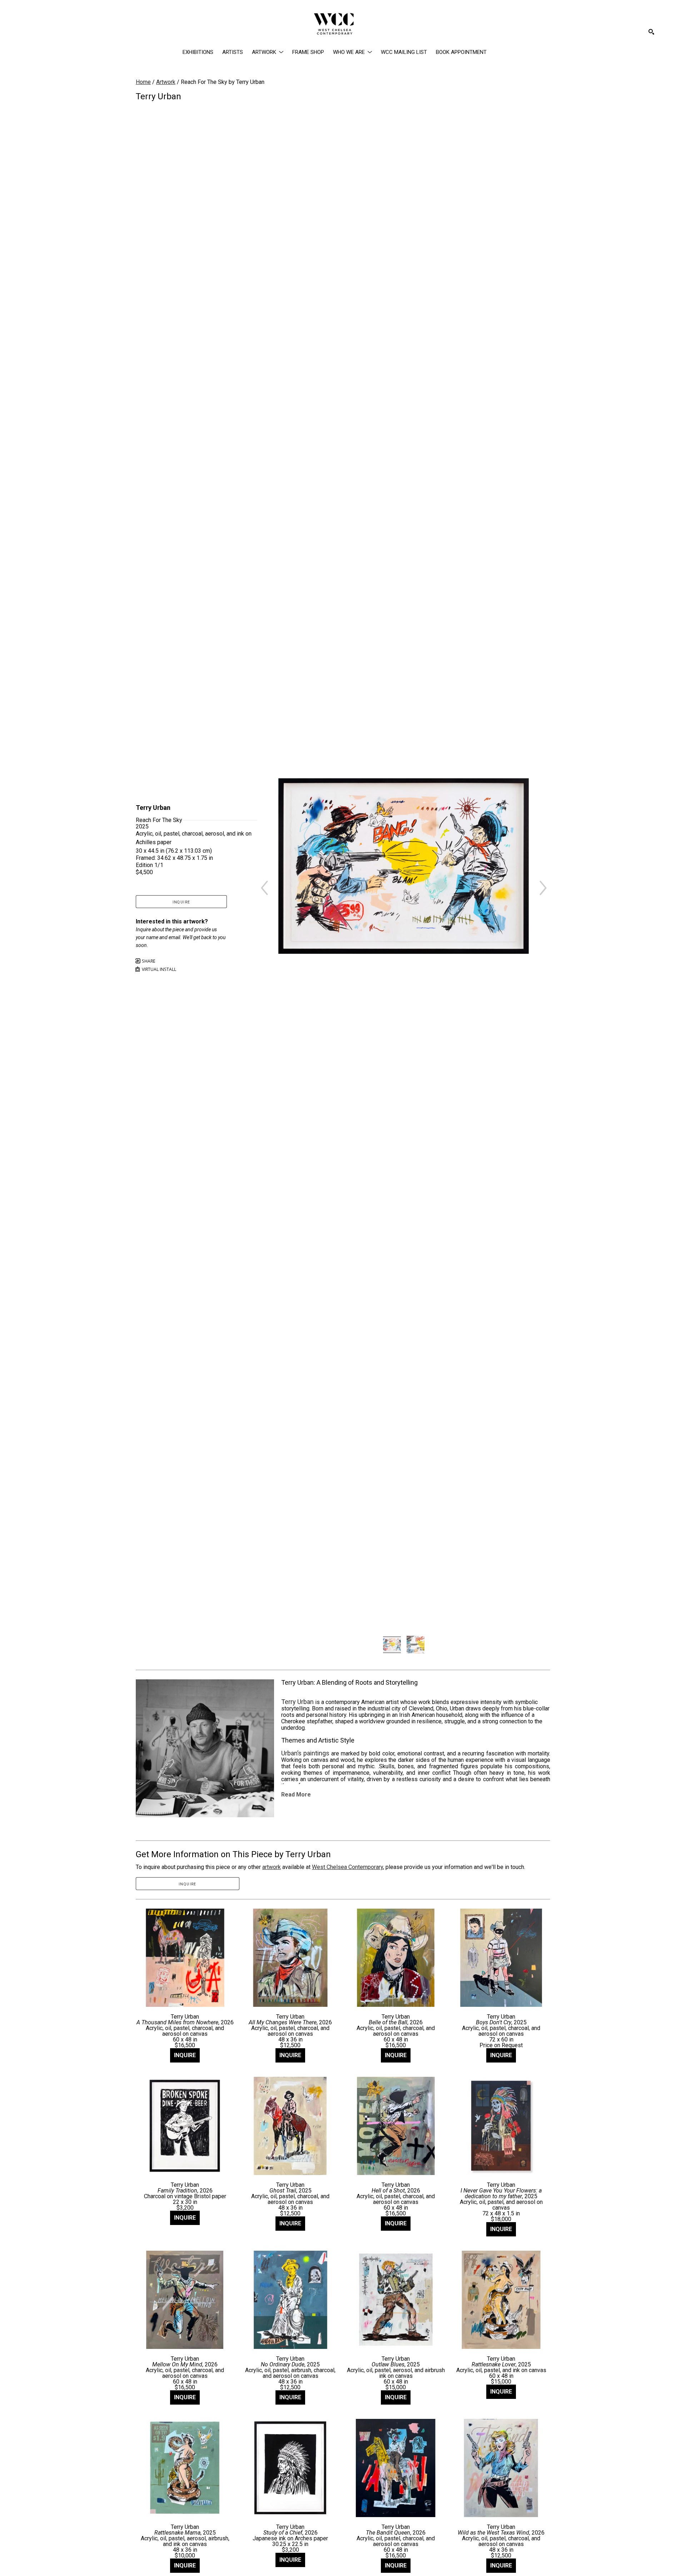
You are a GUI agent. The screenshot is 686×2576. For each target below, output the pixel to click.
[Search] (651, 32)
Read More (296, 1795)
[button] (268, 52)
